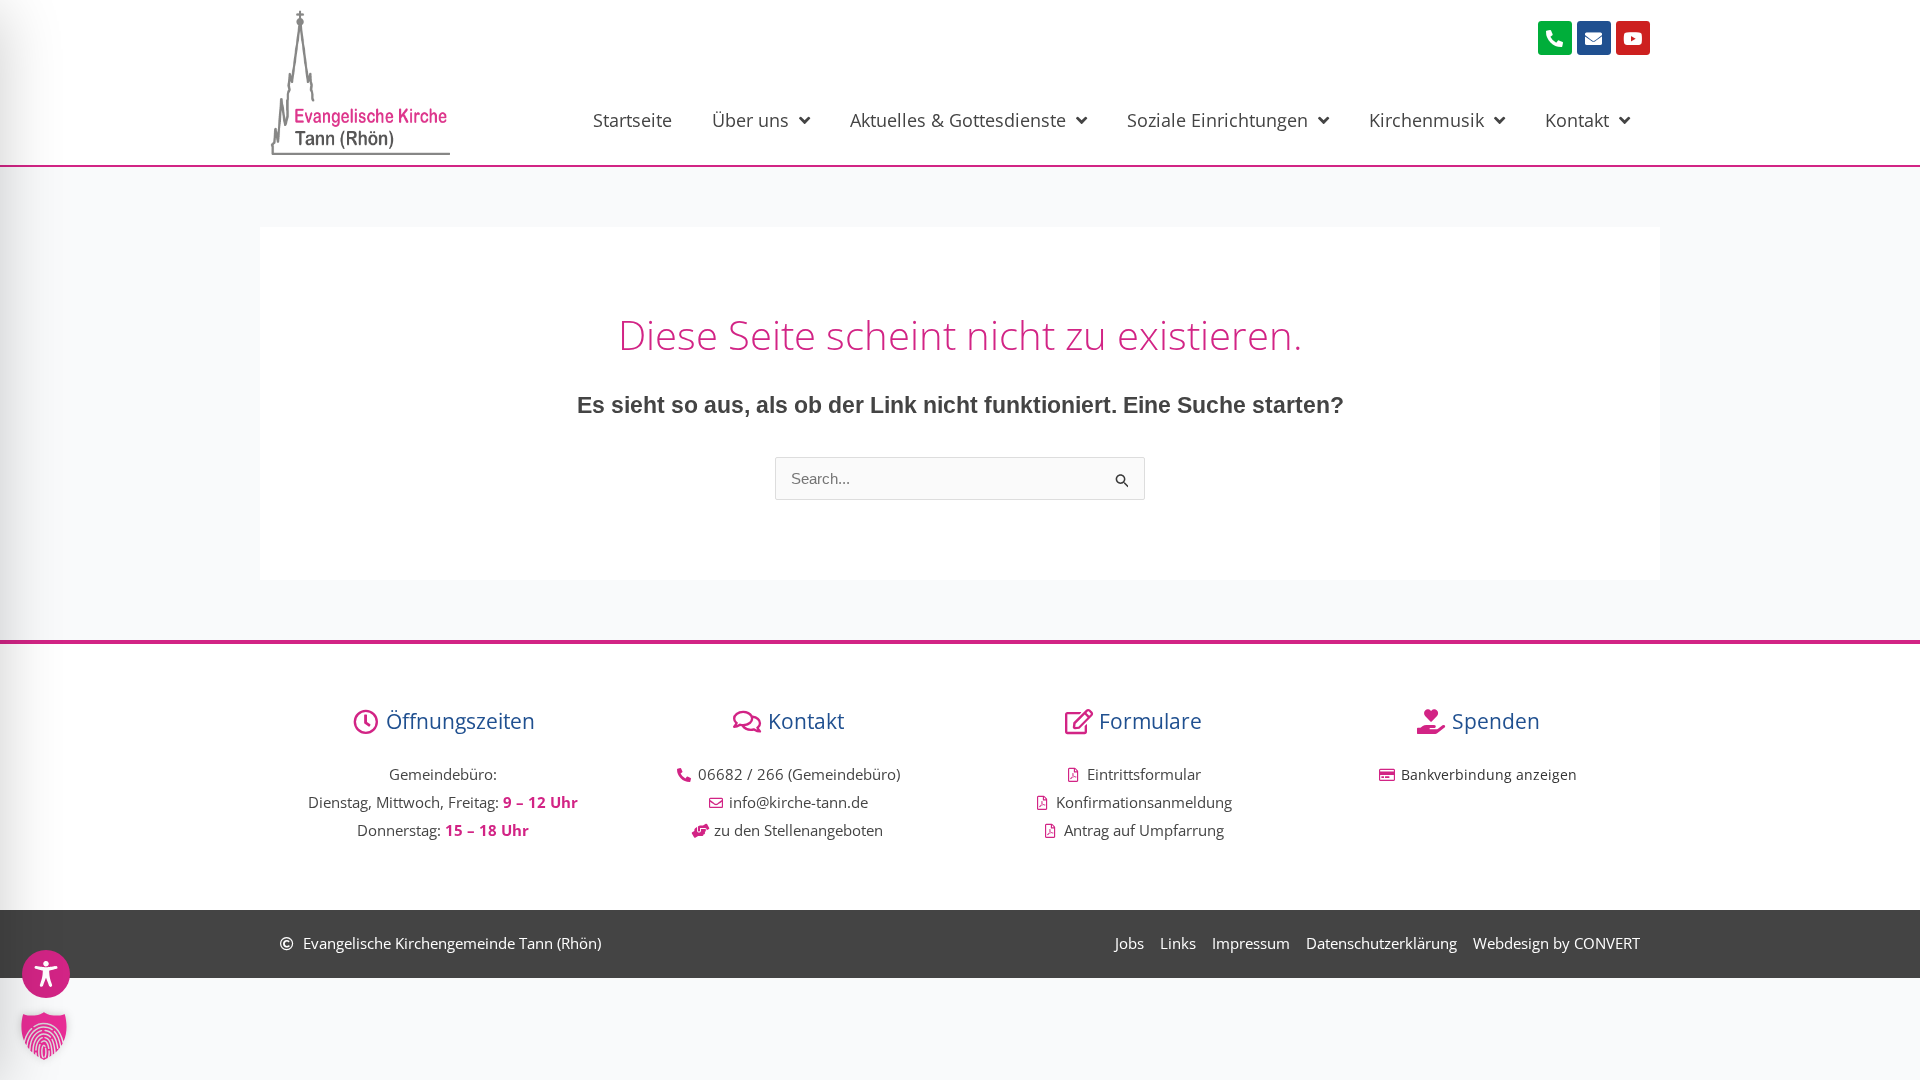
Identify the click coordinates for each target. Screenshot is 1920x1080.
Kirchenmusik (1426, 120)
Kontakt (1577, 120)
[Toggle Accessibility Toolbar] (46, 974)
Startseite (632, 120)
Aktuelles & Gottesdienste (958, 120)
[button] (44, 1036)
